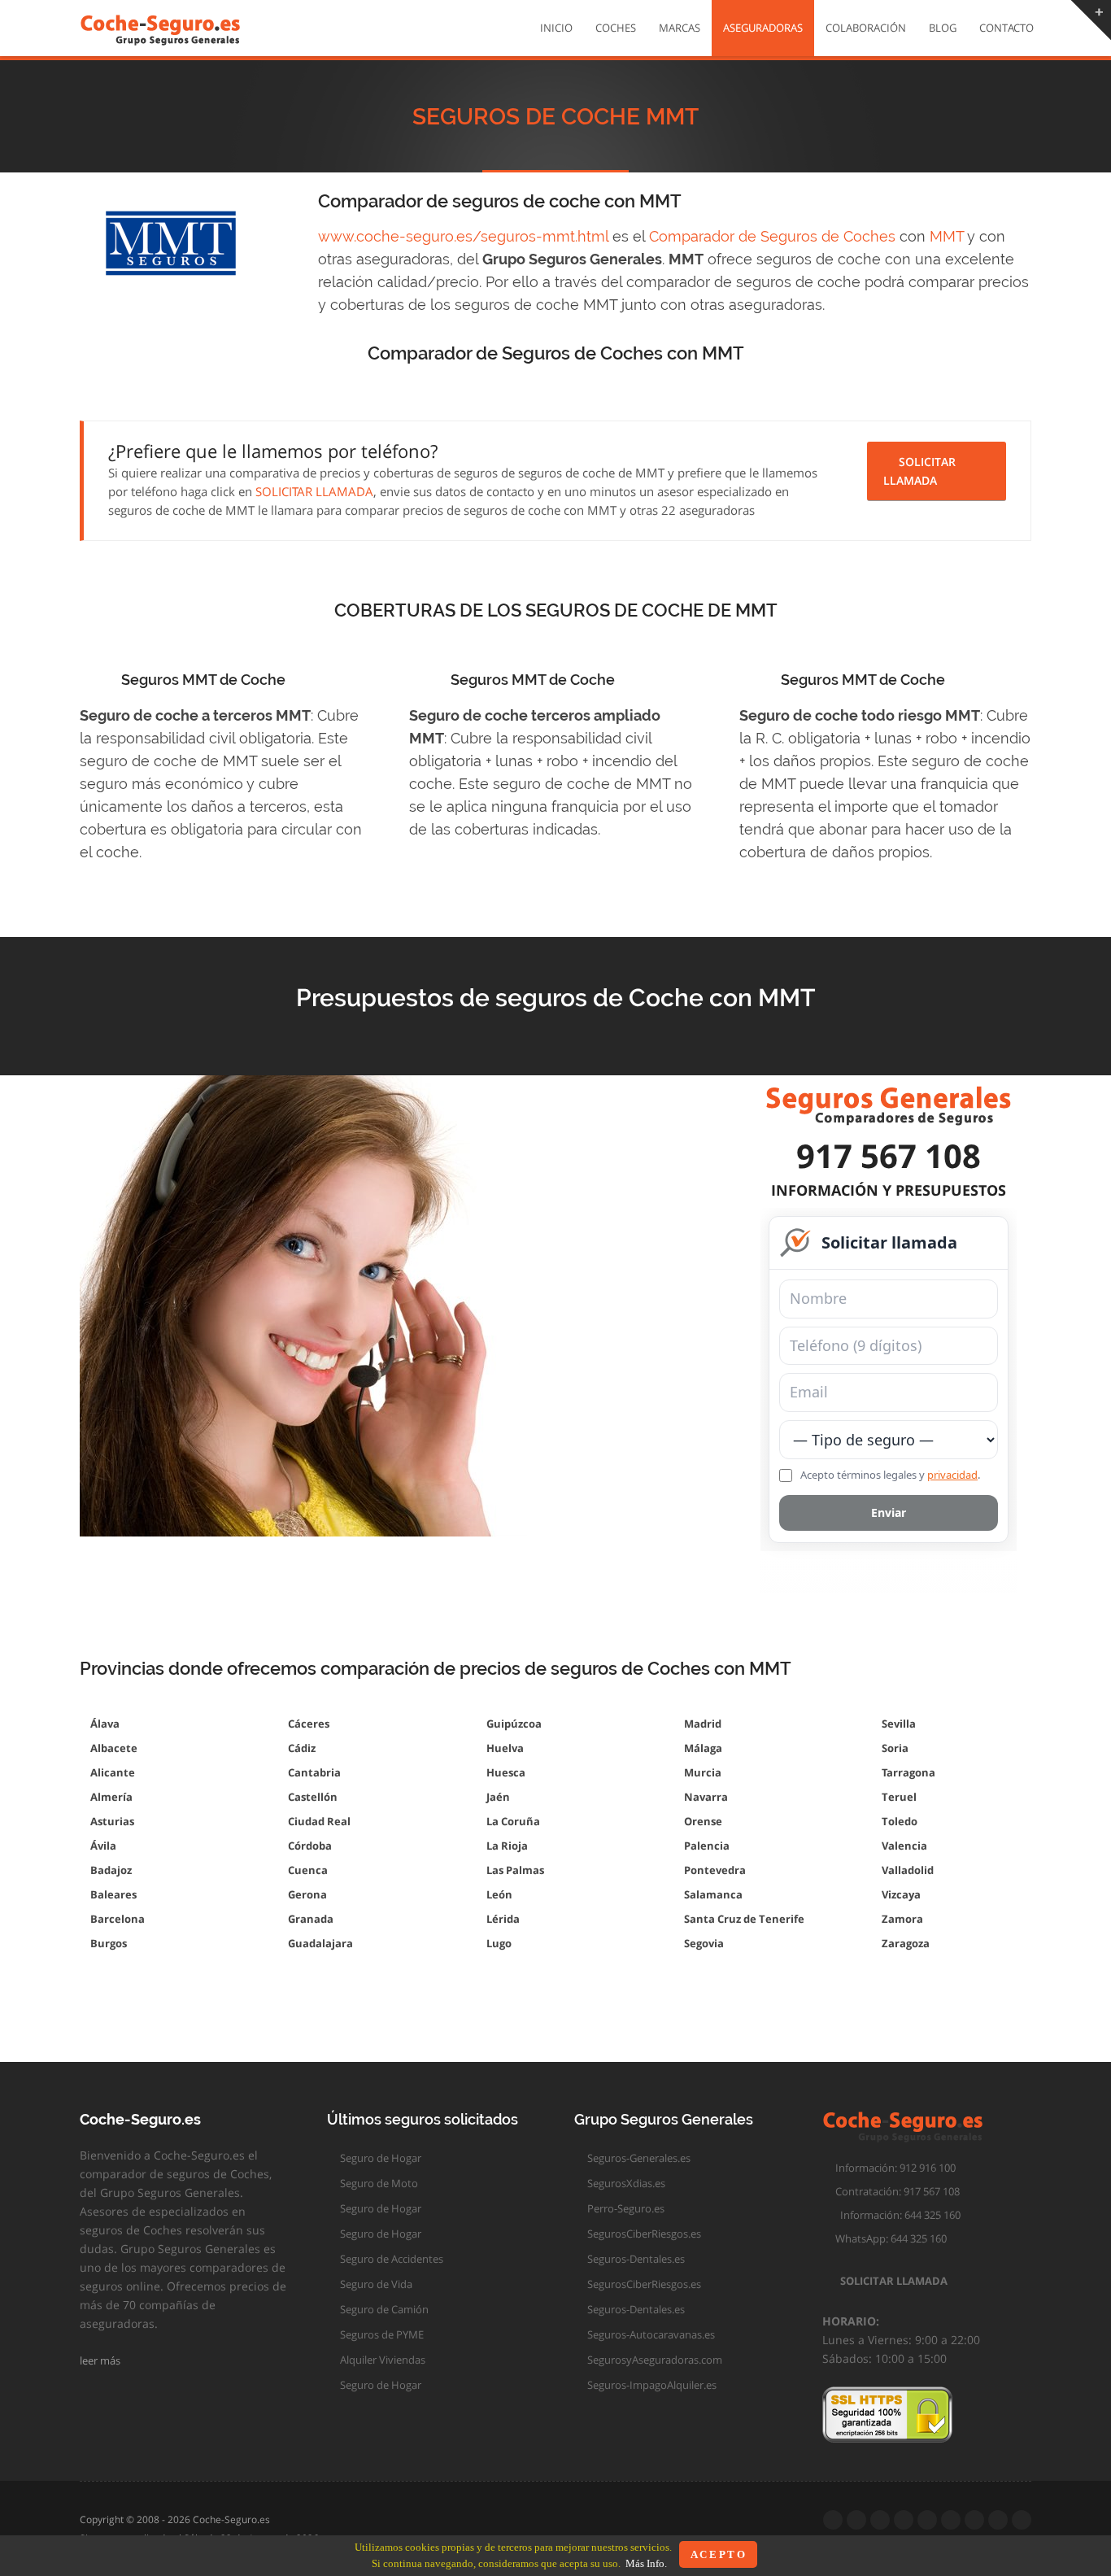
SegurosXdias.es (625, 2183)
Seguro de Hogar (379, 2158)
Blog (943, 28)
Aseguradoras (763, 28)
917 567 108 (889, 1155)
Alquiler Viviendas (381, 2360)
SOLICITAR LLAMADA (314, 491)
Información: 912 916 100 (893, 2168)
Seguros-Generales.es (638, 2158)
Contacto (1006, 28)
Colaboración (866, 28)
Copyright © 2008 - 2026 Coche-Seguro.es (175, 2519)
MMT (947, 236)
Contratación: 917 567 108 (895, 2191)
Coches (616, 28)
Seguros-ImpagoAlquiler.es (651, 2385)
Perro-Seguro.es (625, 2208)
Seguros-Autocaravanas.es (650, 2334)
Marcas (680, 28)
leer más (101, 2360)
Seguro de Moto (378, 2183)
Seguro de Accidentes (390, 2259)
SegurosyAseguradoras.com (654, 2360)
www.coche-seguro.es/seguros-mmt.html (463, 236)
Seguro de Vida (375, 2284)
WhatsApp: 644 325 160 (889, 2238)
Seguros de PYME (381, 2334)
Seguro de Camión (383, 2309)
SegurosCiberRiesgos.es (643, 2234)
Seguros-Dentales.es (635, 2259)
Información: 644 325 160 (895, 2215)
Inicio (556, 28)
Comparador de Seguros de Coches (772, 236)
